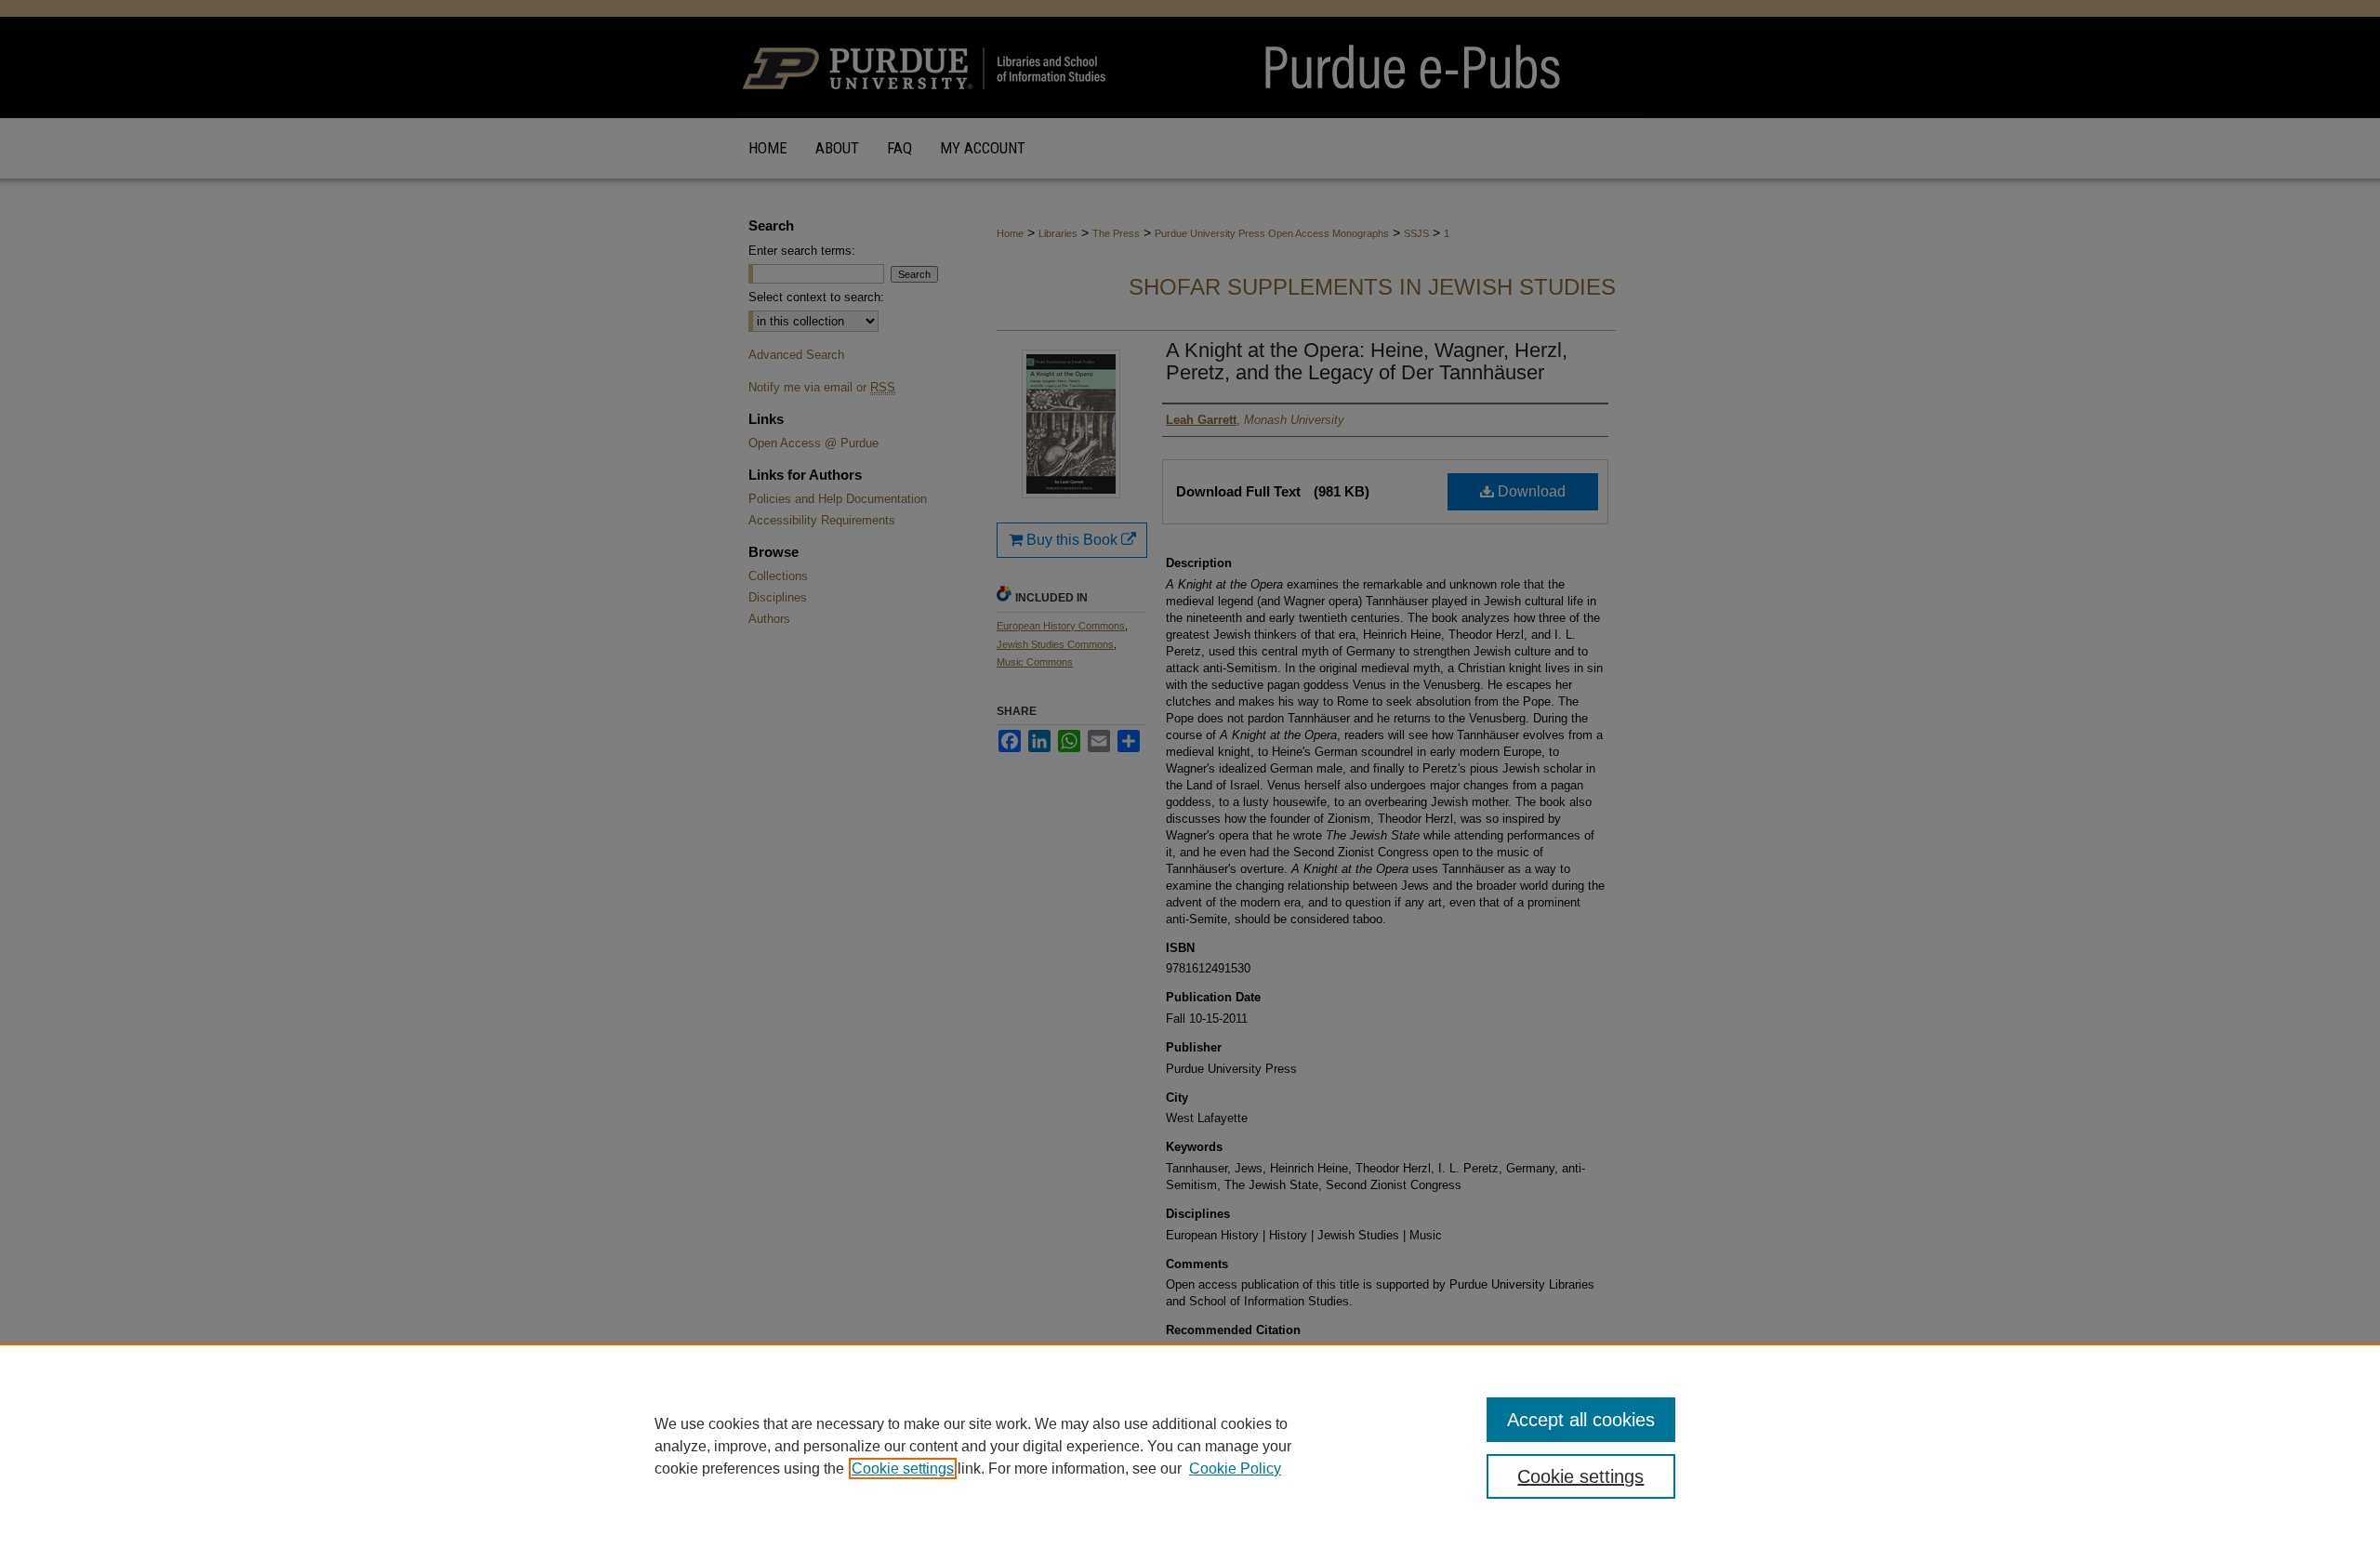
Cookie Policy (1235, 1469)
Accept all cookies (1581, 1420)
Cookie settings (903, 1469)
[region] (1190, 1446)
